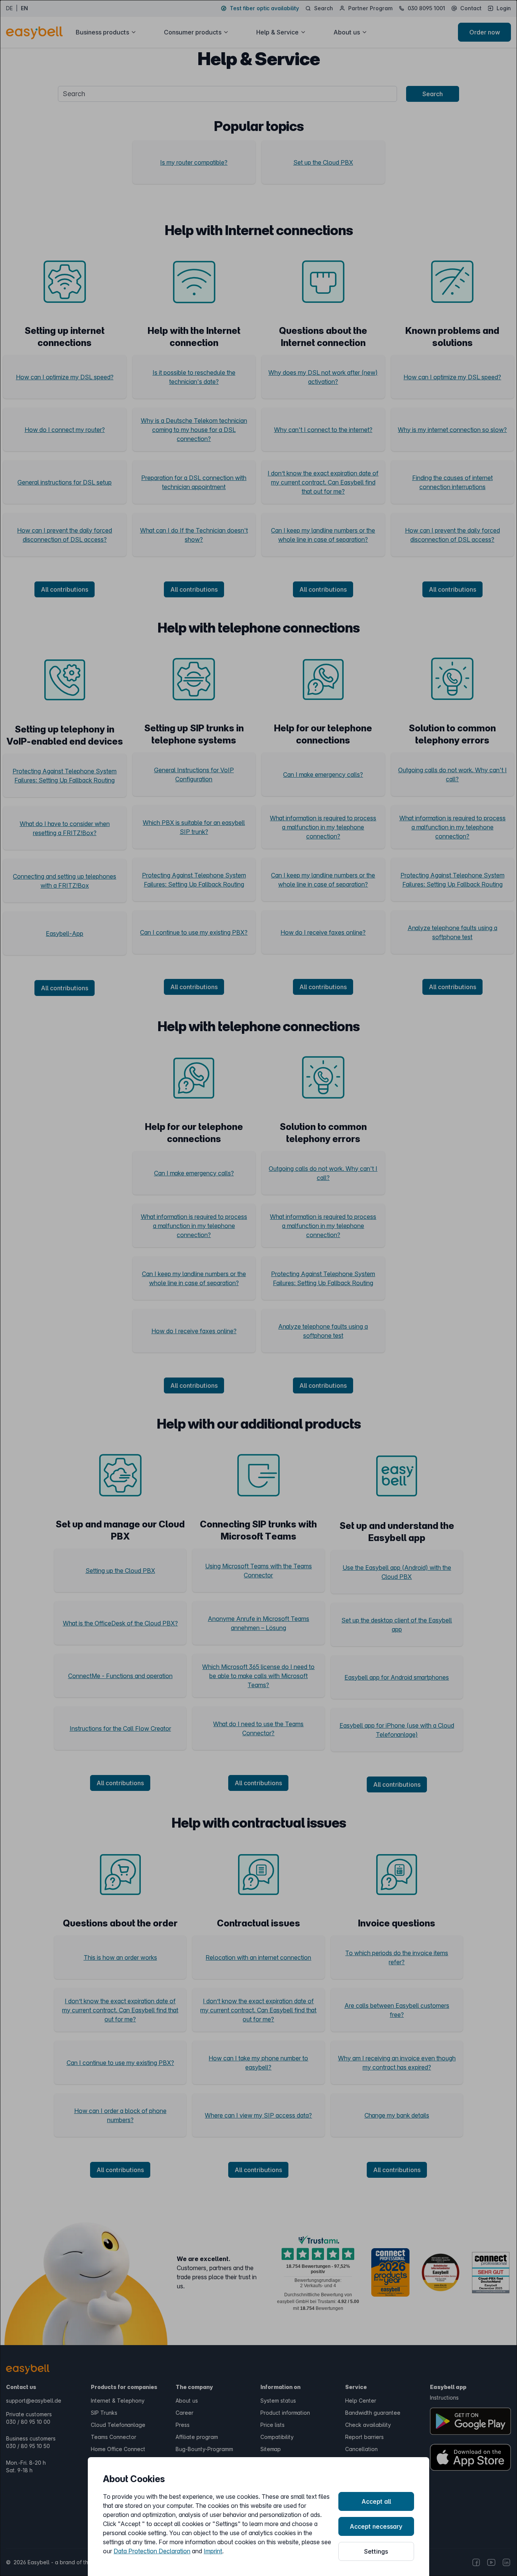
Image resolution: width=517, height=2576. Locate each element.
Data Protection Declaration (152, 2551)
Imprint (213, 2551)
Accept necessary (376, 2526)
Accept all (376, 2501)
